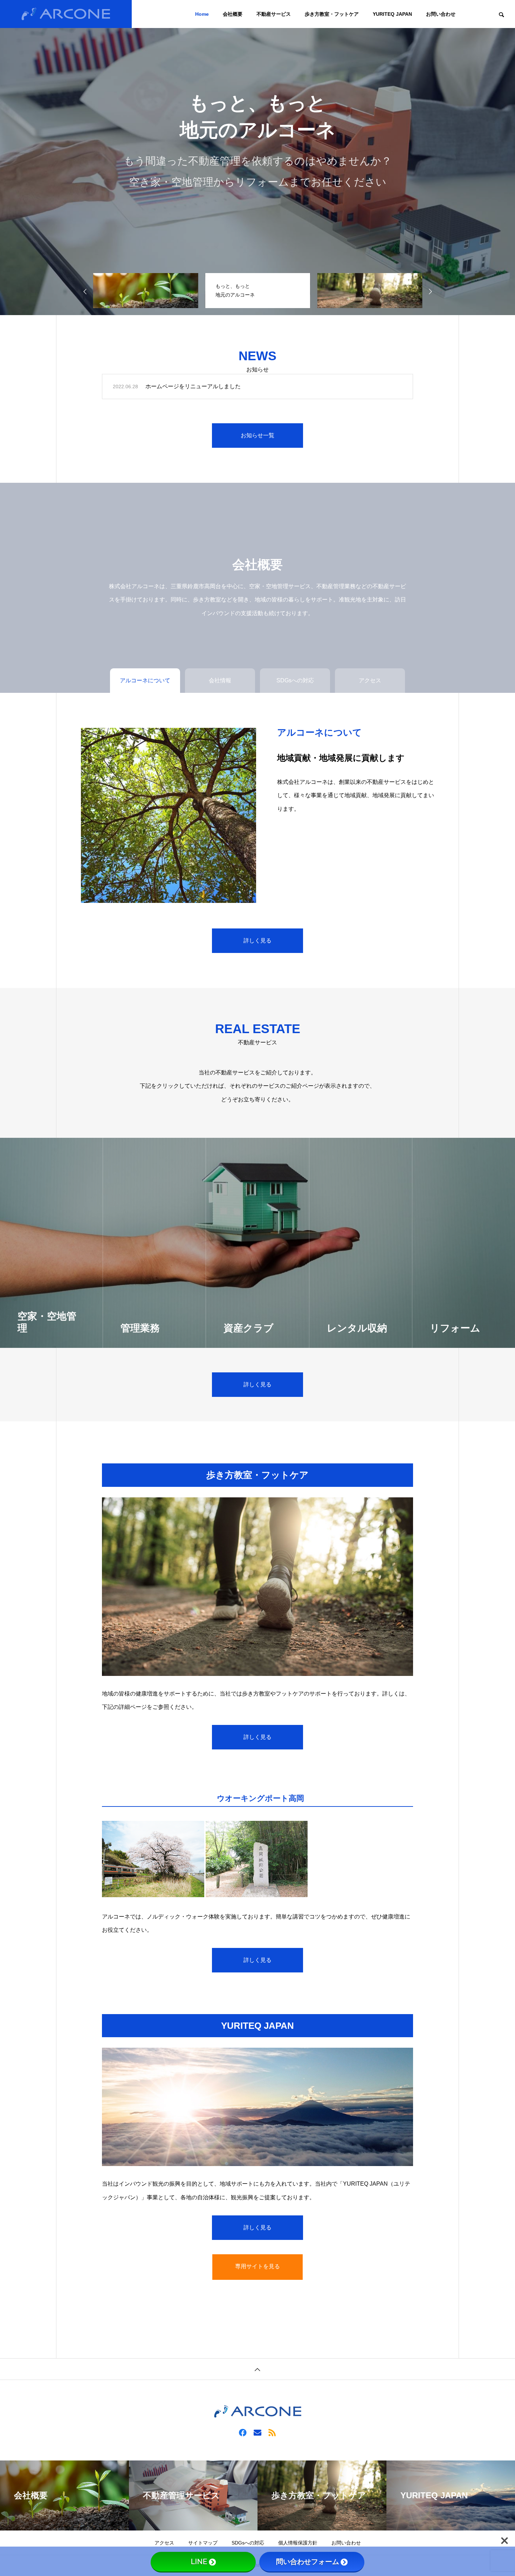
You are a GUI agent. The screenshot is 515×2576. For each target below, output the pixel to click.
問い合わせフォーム (308, 2562)
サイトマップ (203, 2543)
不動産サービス (274, 14)
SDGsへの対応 (248, 2543)
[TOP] (257, 2369)
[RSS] (272, 2432)
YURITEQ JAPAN (392, 14)
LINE (199, 2562)
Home (202, 14)
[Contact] (257, 2432)
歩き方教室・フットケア (332, 14)
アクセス (164, 2543)
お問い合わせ (441, 14)
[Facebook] (243, 2432)
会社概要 (233, 14)
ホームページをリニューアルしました (193, 386)
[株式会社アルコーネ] (66, 14)
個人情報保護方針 (298, 2543)
